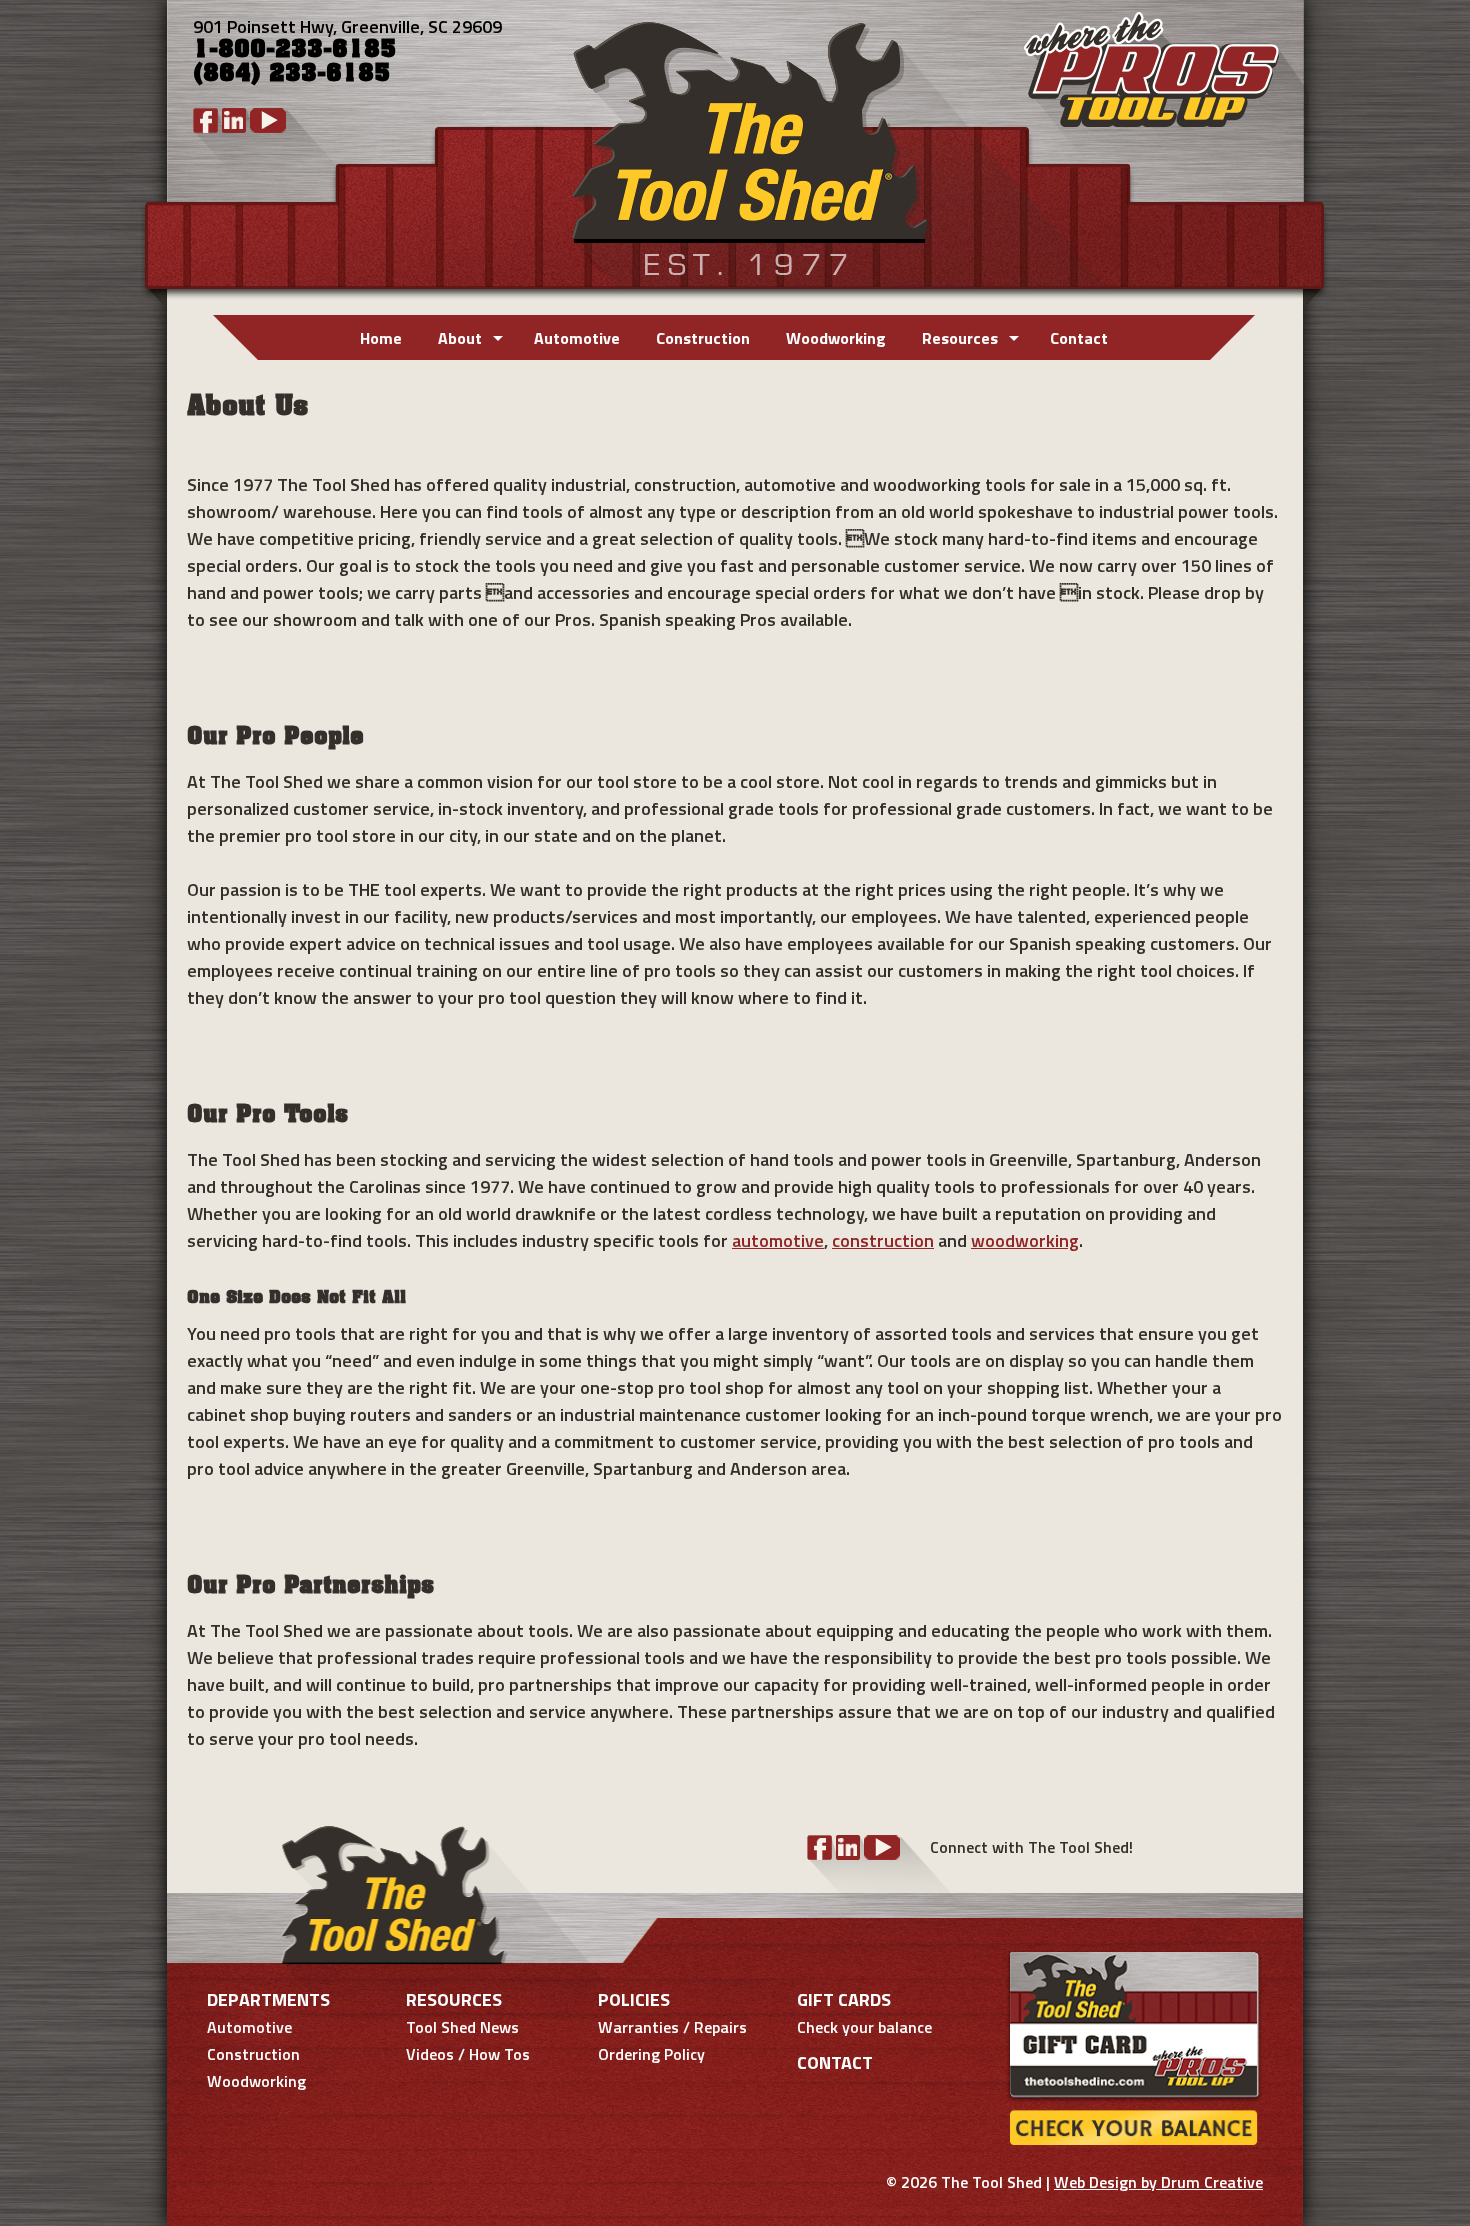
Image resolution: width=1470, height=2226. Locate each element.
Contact (1079, 338)
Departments (268, 1999)
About (460, 338)
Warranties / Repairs (672, 2027)
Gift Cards (844, 1999)
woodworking (1025, 1240)
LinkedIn (234, 120)
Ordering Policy (651, 2054)
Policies (634, 1999)
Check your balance (864, 2027)
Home (381, 338)
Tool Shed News (462, 2027)
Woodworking (836, 338)
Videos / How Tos (468, 2054)
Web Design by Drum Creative (1158, 2182)
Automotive (577, 338)
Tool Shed (748, 144)
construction (883, 1240)
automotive (778, 1240)
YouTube (268, 120)
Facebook (205, 120)
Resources (960, 338)
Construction (703, 338)
